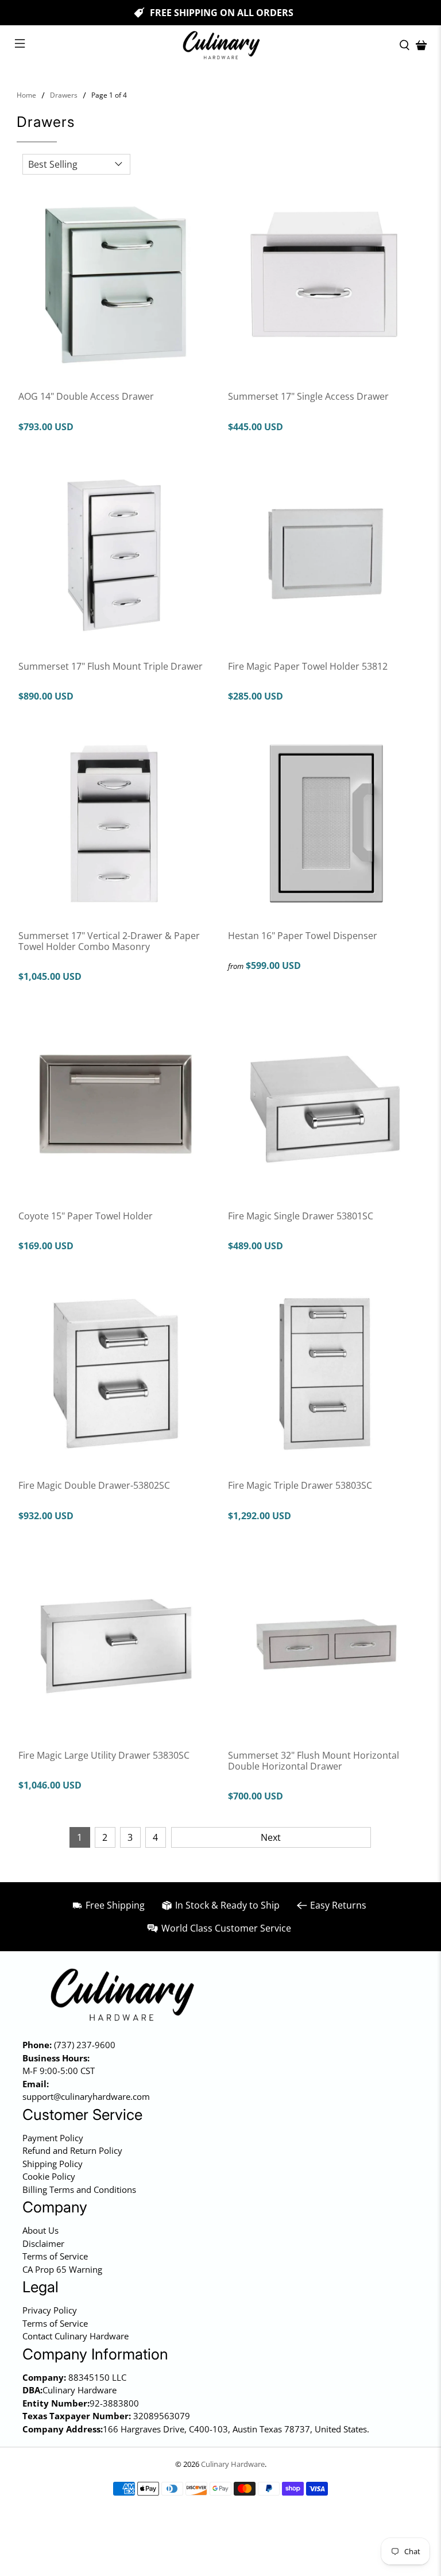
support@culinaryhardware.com (86, 2096)
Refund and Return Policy (72, 2150)
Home (26, 95)
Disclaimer (43, 2243)
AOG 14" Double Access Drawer (86, 396)
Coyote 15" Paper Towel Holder (86, 1216)
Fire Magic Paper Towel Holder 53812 (308, 666)
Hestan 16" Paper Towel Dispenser (303, 935)
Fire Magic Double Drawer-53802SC (94, 1485)
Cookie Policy (49, 2176)
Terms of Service (55, 2256)
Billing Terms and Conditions (79, 2189)
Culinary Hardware (233, 2464)
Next (271, 1837)
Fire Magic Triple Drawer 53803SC (300, 1485)
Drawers (64, 95)
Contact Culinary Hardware (76, 2336)
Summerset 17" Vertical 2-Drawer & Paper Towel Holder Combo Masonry (109, 941)
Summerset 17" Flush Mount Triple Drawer (111, 666)
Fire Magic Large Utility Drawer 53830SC (104, 1755)
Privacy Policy (50, 2310)
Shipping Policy (53, 2164)
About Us (40, 2230)
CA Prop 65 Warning (62, 2269)
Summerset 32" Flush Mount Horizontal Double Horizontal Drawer (314, 1760)
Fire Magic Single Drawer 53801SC (301, 1216)
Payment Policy (53, 2138)
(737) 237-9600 (85, 2045)
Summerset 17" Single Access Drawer (308, 396)
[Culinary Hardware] (220, 45)
